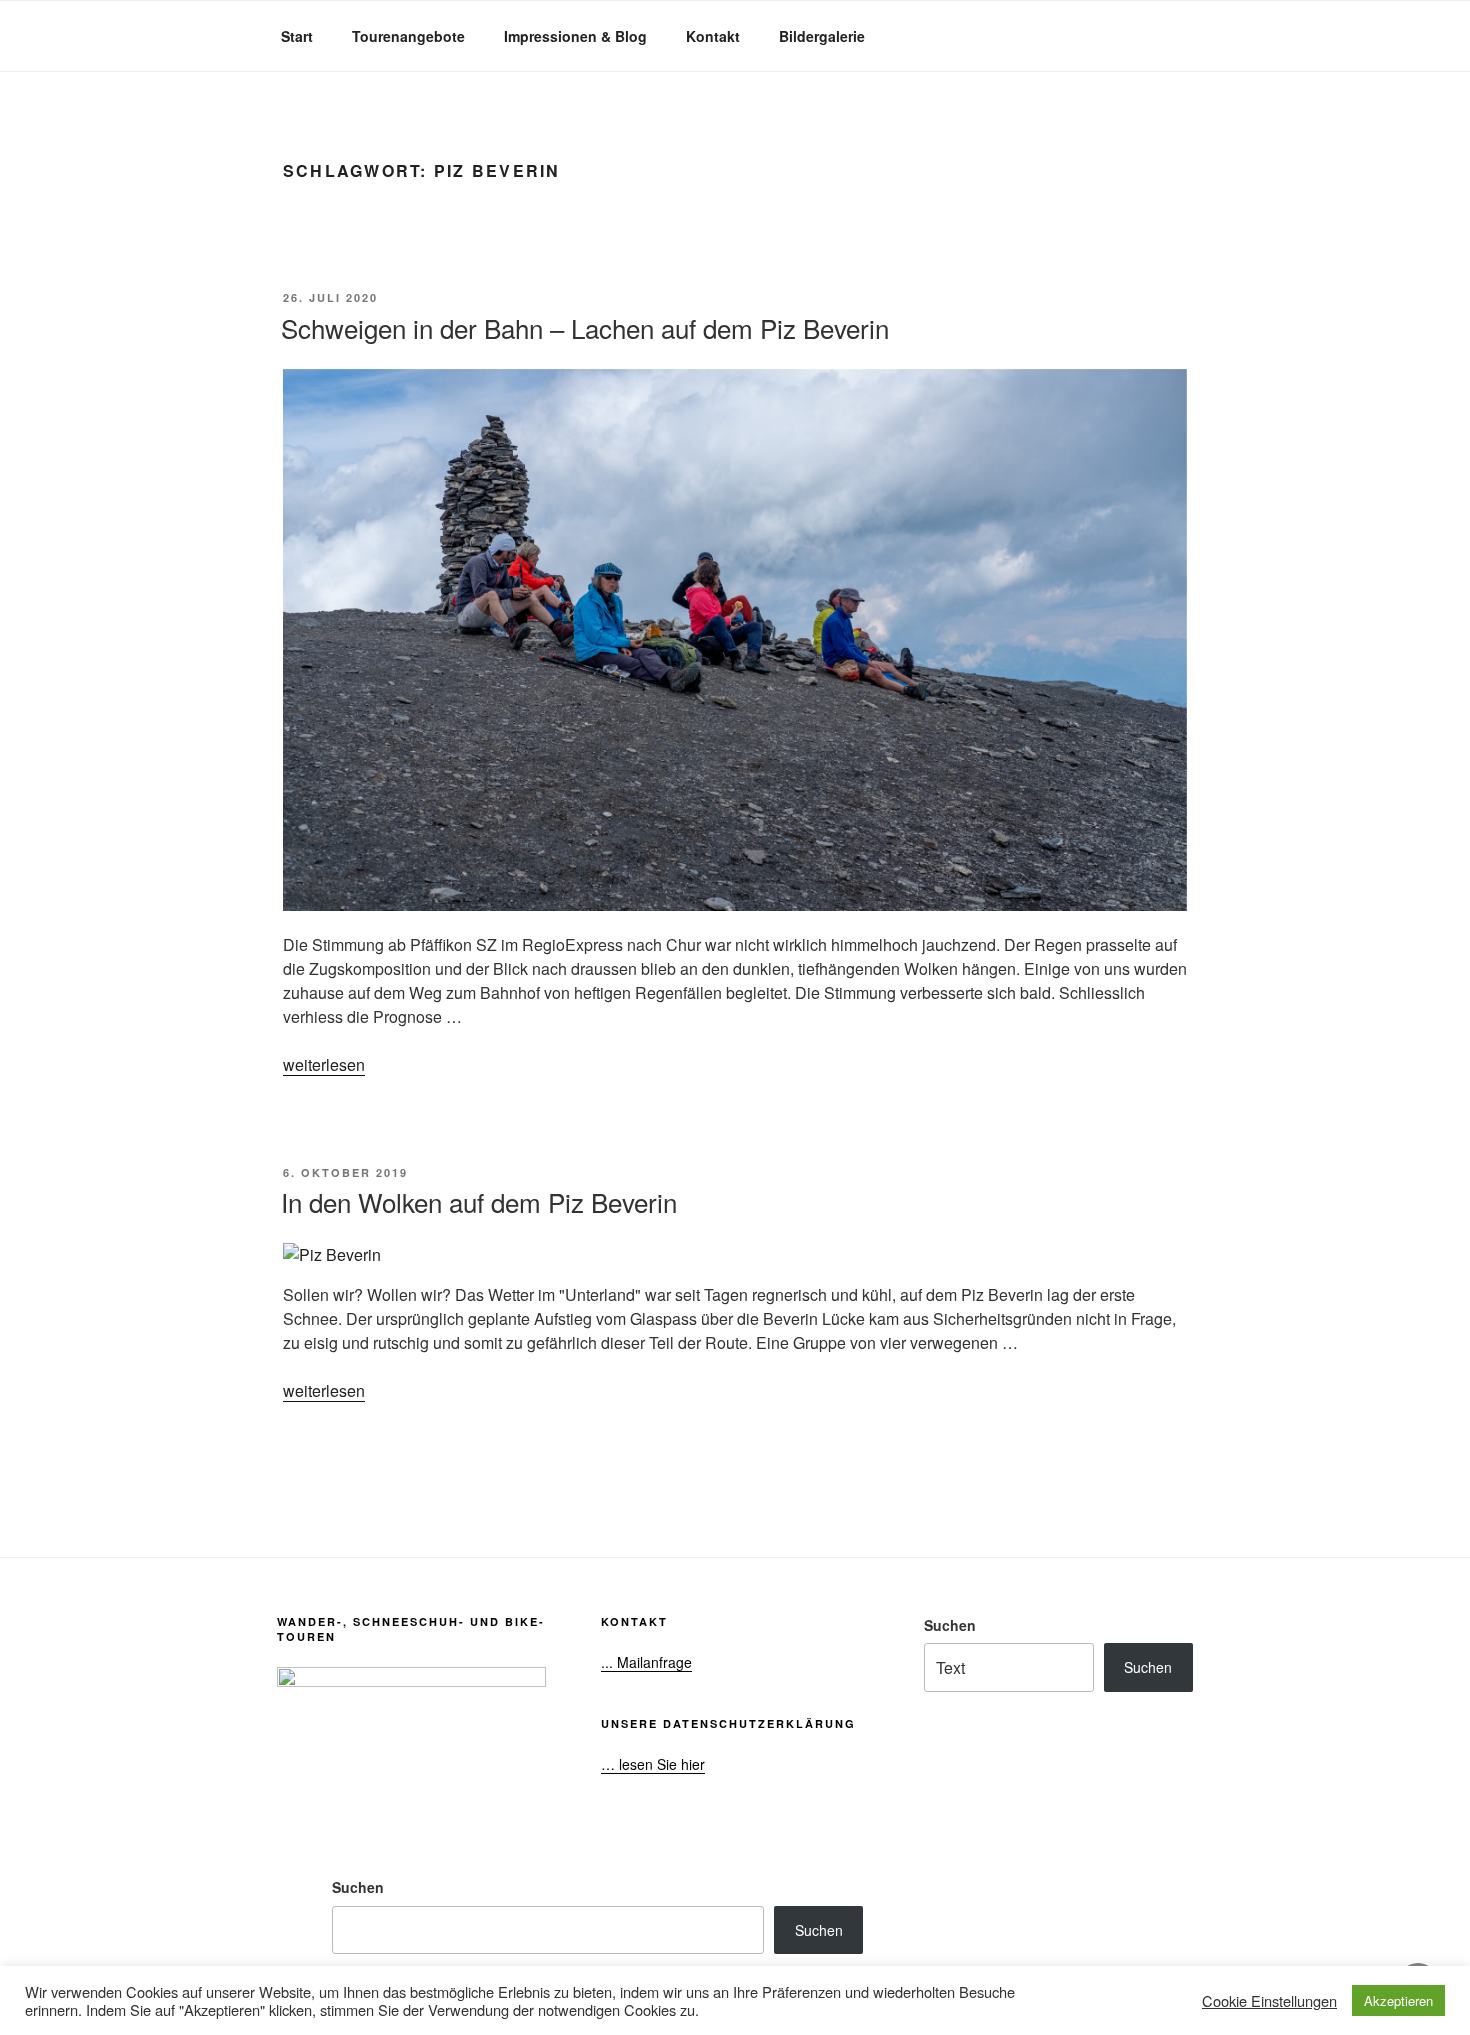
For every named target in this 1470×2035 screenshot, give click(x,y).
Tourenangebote (408, 36)
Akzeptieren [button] (1398, 2000)
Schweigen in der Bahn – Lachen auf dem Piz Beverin (585, 327)
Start (297, 36)
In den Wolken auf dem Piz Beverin (479, 1201)
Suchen (950, 1625)
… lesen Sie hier (653, 1764)
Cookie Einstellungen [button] (1269, 2001)
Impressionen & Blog (575, 36)
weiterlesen (324, 1064)
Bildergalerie (822, 36)
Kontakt (713, 36)
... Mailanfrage (646, 1662)
